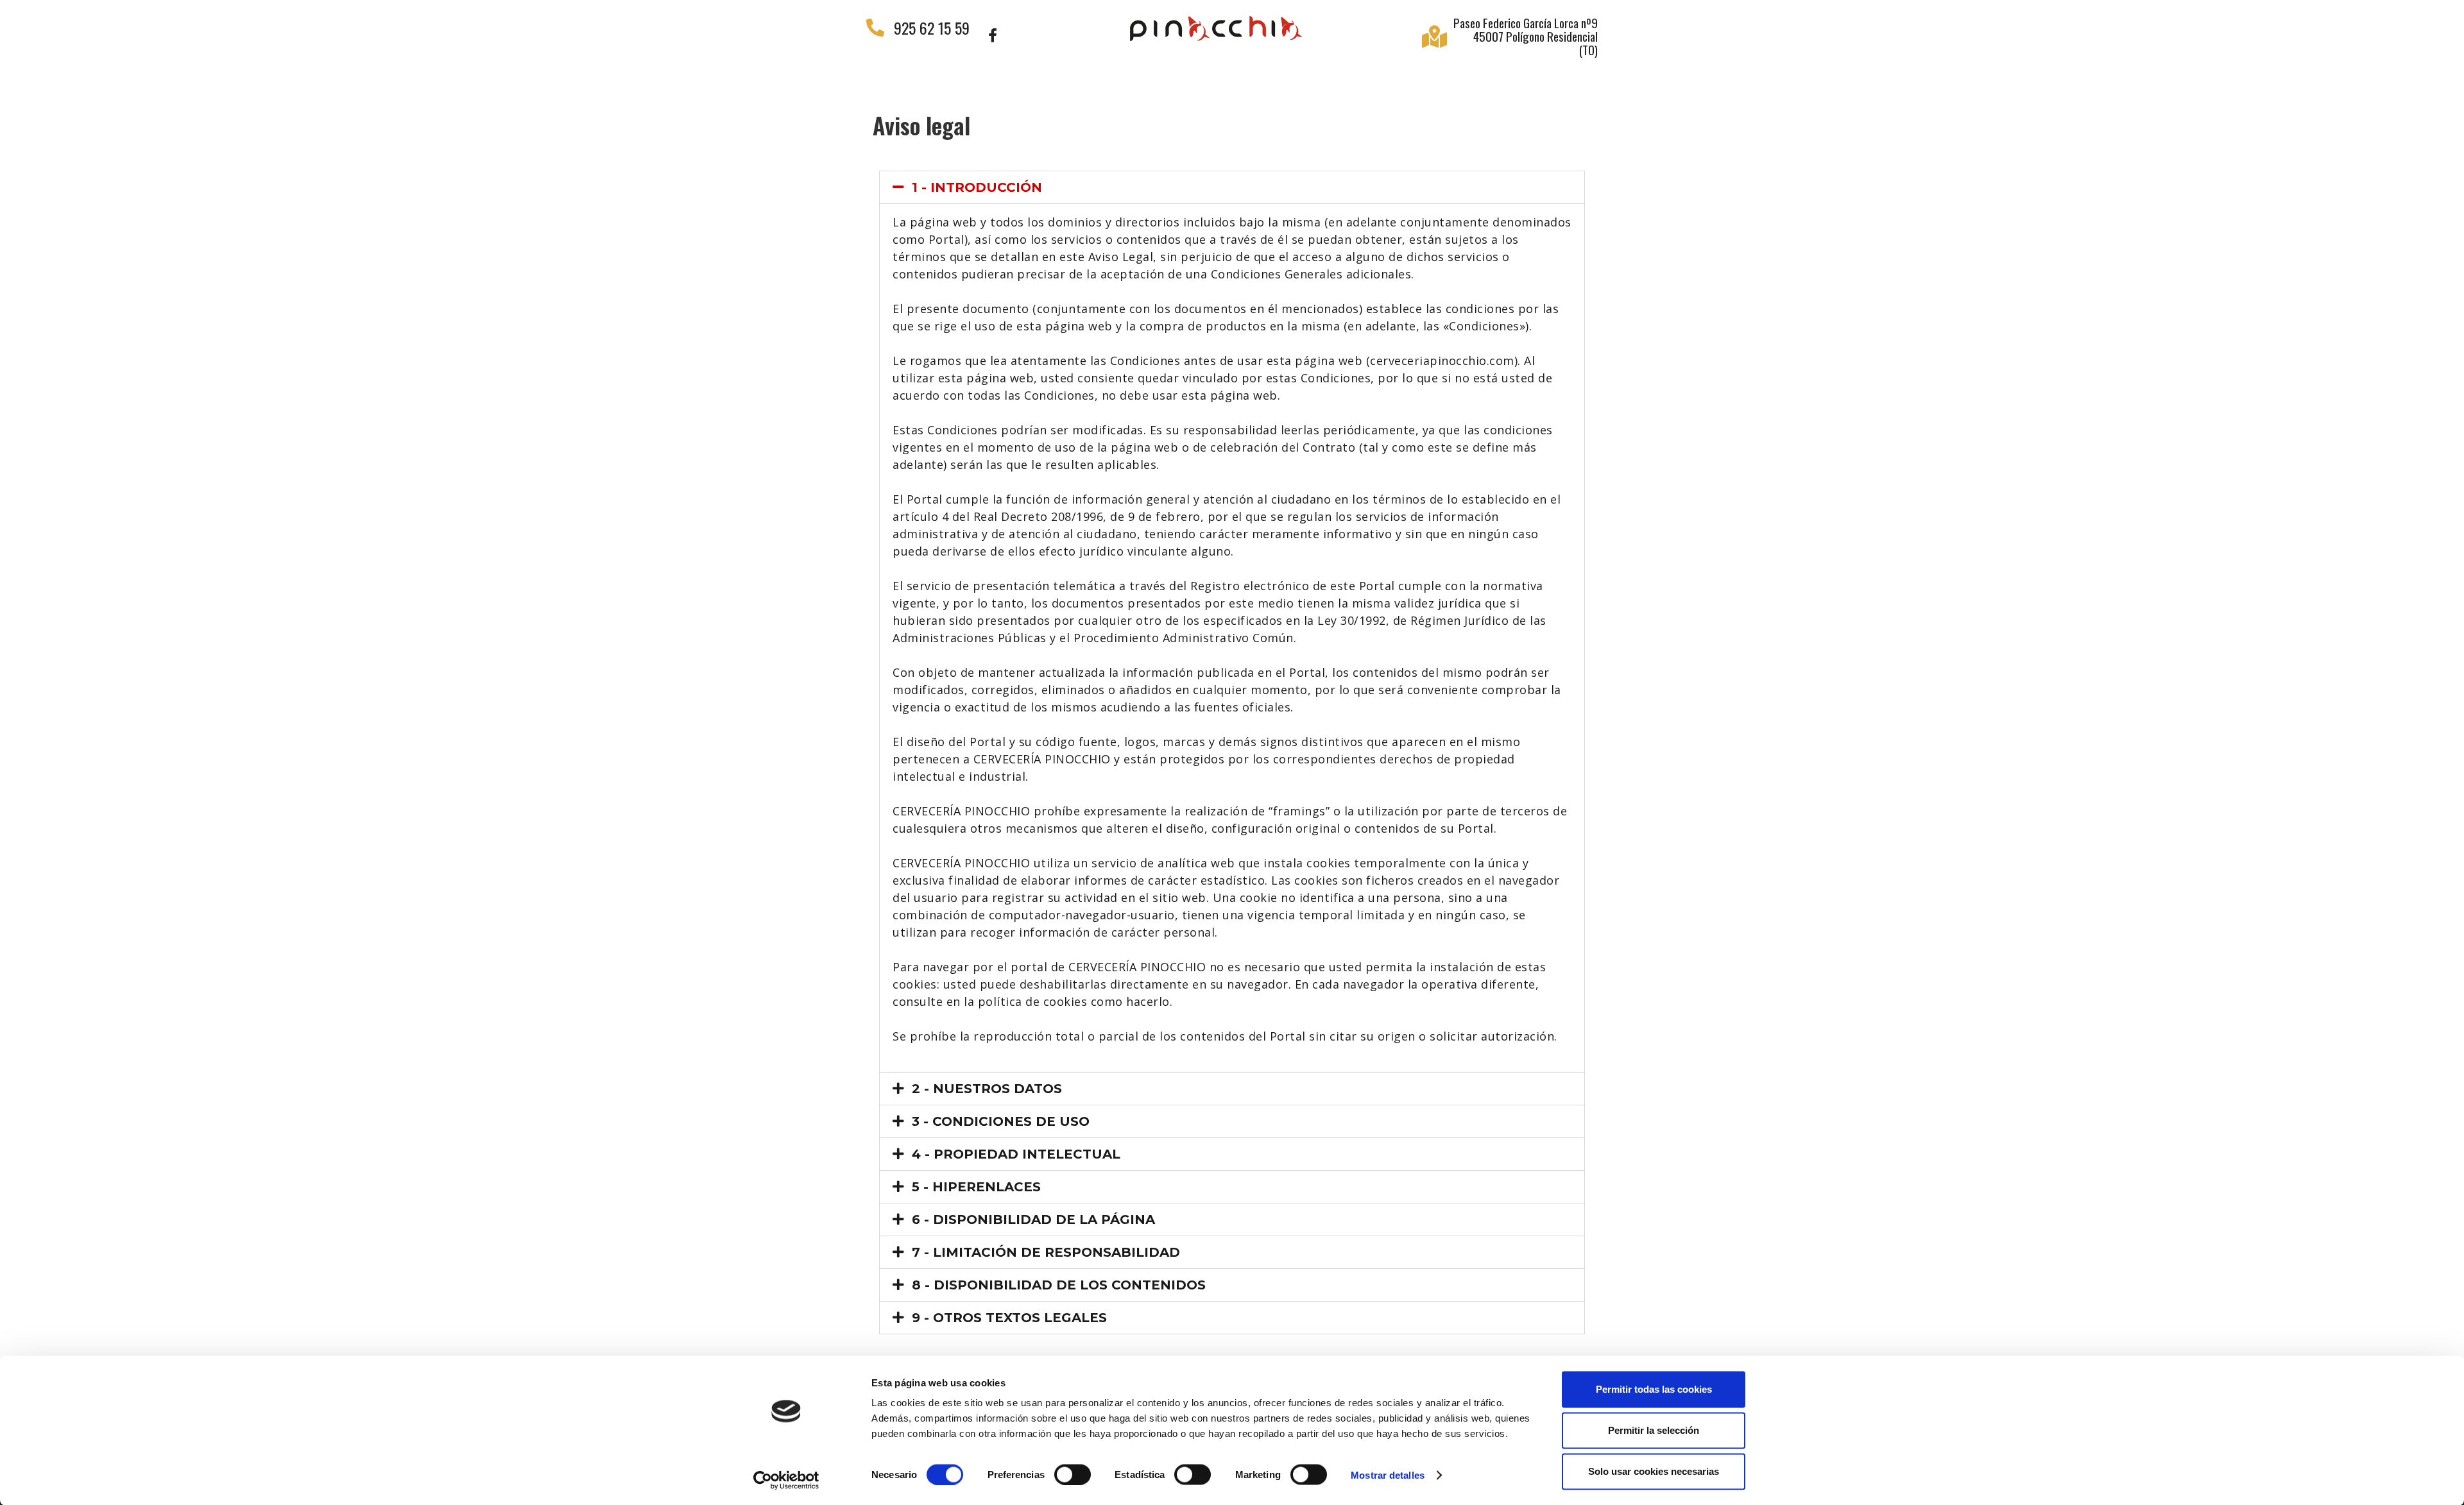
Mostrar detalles (1388, 1475)
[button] (1232, 187)
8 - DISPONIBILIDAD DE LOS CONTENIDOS (1059, 1285)
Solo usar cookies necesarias (1654, 1471)
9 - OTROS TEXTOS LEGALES (1009, 1318)
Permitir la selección (1654, 1430)
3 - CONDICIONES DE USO (1001, 1121)
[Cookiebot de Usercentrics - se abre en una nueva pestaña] (786, 1480)
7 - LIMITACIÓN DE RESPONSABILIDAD (1046, 1252)
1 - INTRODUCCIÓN (977, 187)
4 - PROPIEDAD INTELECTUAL (1016, 1154)
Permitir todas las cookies (1654, 1389)
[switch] (1073, 1474)
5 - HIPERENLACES (976, 1187)
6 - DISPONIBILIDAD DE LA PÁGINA (1033, 1220)
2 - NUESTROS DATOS (987, 1089)
